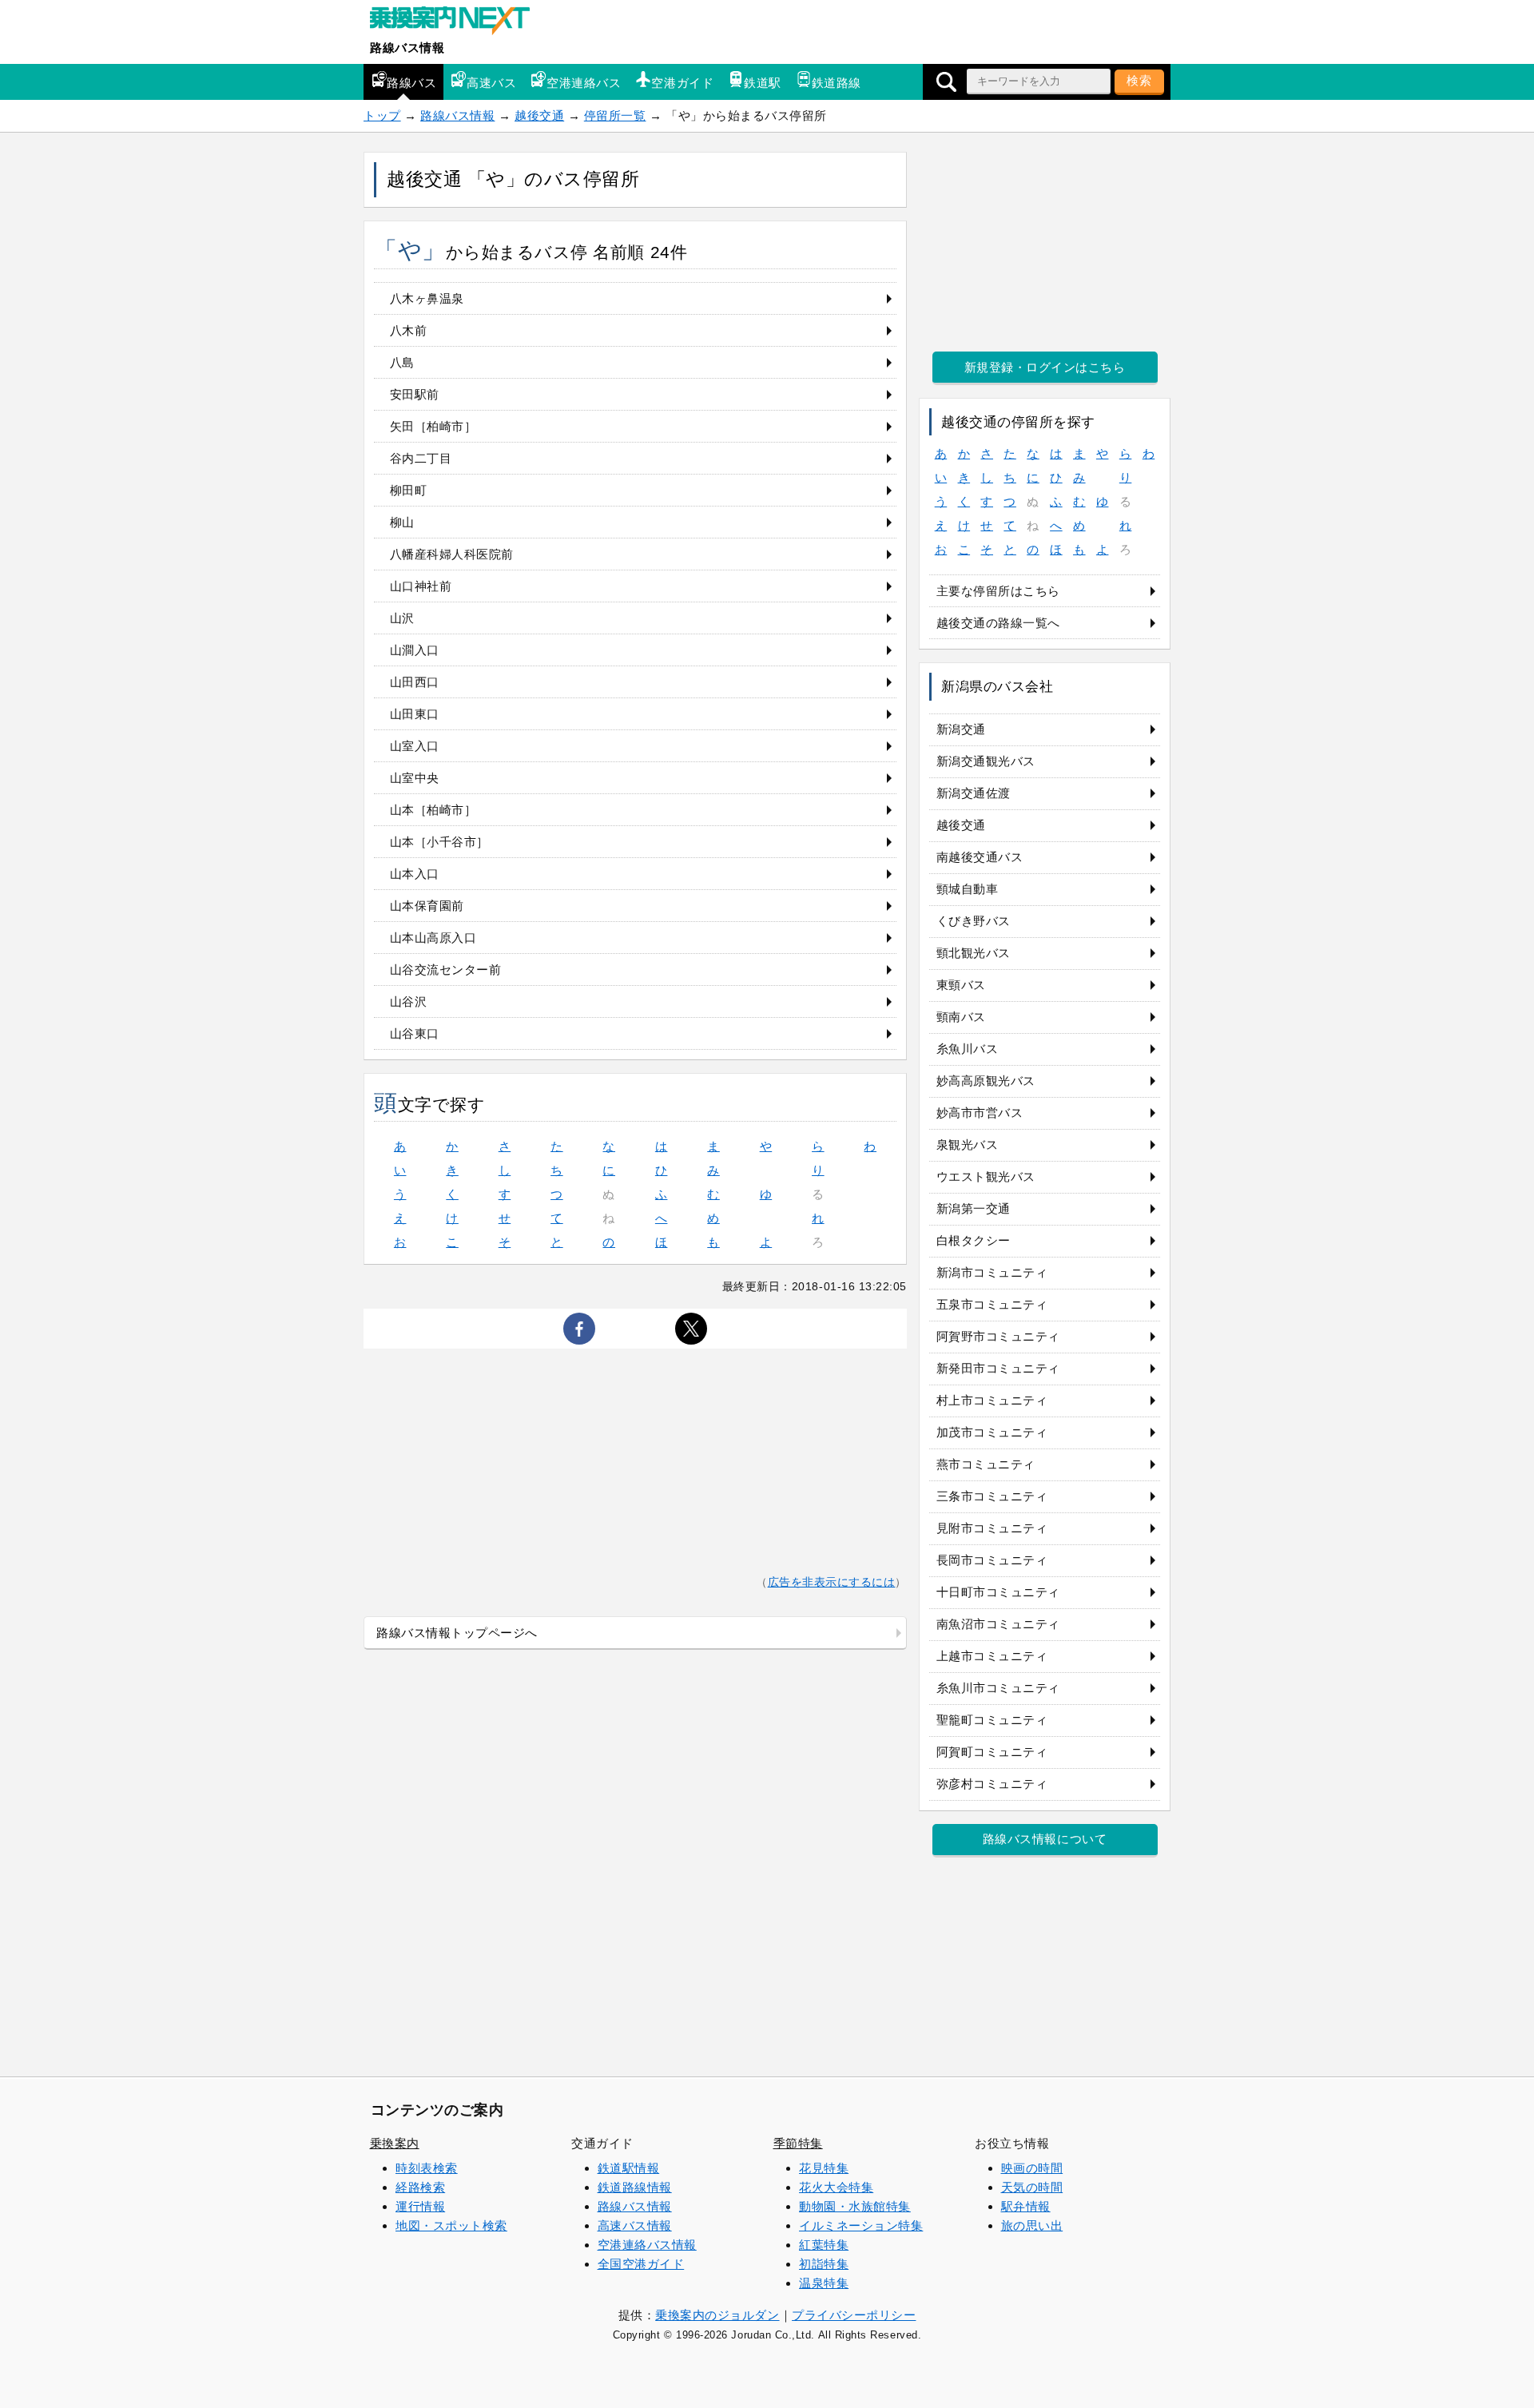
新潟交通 (961, 729)
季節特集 (798, 2143)
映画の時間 (1032, 2168)
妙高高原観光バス (986, 1081)
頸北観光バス (974, 953)
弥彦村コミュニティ (992, 1784)
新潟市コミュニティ (992, 1272)
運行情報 (420, 2206)
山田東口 (415, 714)
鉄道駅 (763, 83)
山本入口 (415, 874)
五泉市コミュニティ (992, 1304)
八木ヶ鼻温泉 (427, 298)
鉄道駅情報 (629, 2168)
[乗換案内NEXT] (458, 22)
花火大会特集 (836, 2187)
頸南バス (961, 1017)
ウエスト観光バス (986, 1176)
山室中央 (415, 778)
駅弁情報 (1026, 2206)
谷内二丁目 (421, 458)
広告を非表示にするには (832, 1582)
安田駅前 (415, 394)
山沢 (402, 618)
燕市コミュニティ (986, 1464)
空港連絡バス (584, 83)
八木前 (409, 330)
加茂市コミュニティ (992, 1432)
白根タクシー (974, 1240)
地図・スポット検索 (451, 2225)
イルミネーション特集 (861, 2225)
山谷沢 (409, 1001)
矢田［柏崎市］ (433, 426)
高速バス (491, 83)
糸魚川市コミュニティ (998, 1688)
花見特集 (824, 2168)
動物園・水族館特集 (855, 2206)
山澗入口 (415, 650)
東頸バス (961, 985)
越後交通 (539, 115)
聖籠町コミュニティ (992, 1720)
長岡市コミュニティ (992, 1560)
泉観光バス (968, 1144)
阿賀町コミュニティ (992, 1752)
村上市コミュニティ (992, 1400)
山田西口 (415, 682)
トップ (382, 115)
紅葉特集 (824, 2245)
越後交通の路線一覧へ (998, 623)
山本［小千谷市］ (439, 842)
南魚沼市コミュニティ (998, 1624)
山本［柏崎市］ (433, 810)
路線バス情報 (407, 48)
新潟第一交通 (974, 1208)
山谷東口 (415, 1033)
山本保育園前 (427, 906)
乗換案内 (395, 2143)
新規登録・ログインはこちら (1045, 367)
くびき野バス (974, 921)
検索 (1139, 80)
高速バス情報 (635, 2225)
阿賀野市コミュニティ (998, 1336)
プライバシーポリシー (854, 2315)
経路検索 (420, 2187)
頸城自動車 (968, 889)
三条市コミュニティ (992, 1496)
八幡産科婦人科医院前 (452, 554)
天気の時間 (1032, 2187)
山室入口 (415, 746)
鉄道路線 (837, 83)
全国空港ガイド (641, 2264)
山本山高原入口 (433, 938)
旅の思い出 (1032, 2225)
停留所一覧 (615, 115)
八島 (402, 362)
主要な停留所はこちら (998, 591)
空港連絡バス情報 (647, 2245)
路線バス (411, 83)
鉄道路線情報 (635, 2187)
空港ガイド (682, 83)
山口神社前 (421, 586)
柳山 (402, 522)
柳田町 (409, 490)
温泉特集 (824, 2283)
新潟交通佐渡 (974, 793)
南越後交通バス (980, 857)
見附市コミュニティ (992, 1528)
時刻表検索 (427, 2168)
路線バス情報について (1045, 1839)
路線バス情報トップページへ (457, 1633)
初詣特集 (824, 2264)
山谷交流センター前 (446, 970)
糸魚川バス (968, 1049)
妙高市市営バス (980, 1113)
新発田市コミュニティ (998, 1368)
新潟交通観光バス (986, 761)
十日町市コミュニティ (998, 1592)
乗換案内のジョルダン (717, 2315)
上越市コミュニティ (992, 1656)
